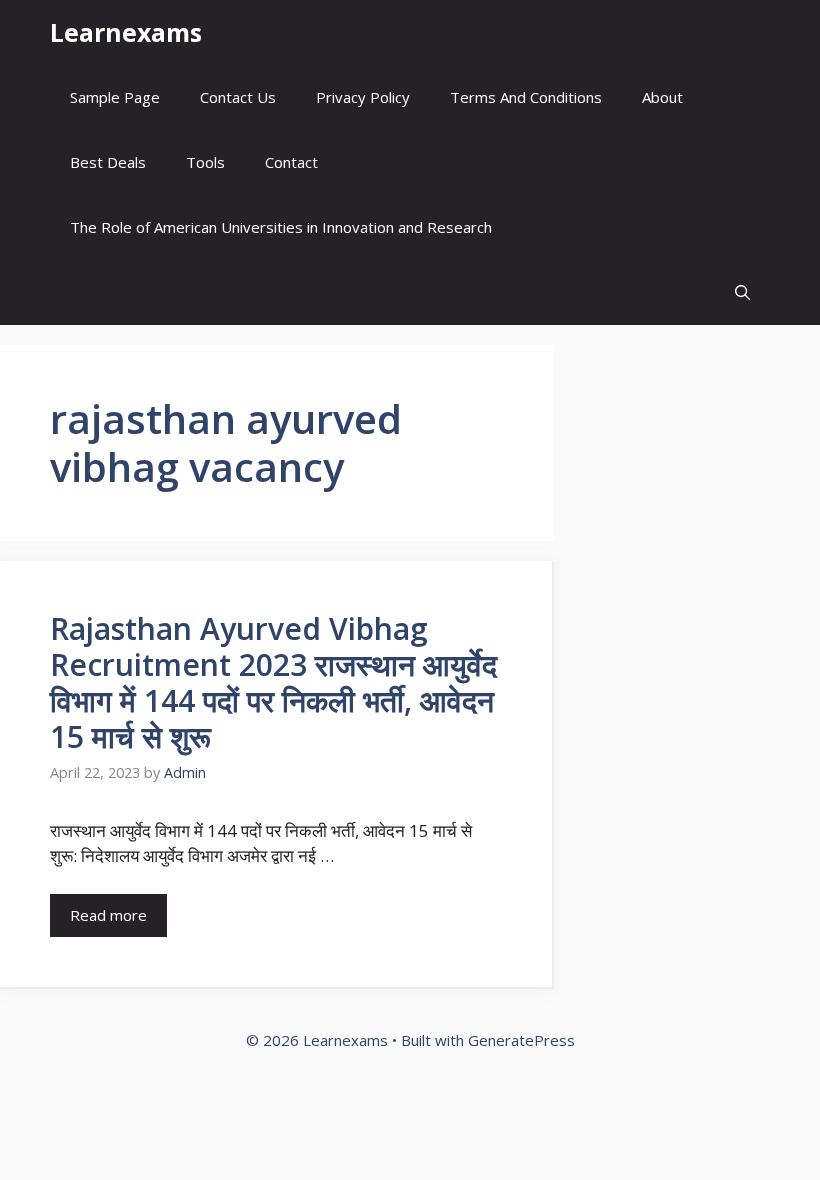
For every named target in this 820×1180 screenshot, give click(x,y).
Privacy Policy (363, 97)
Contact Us (238, 97)
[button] (742, 292)
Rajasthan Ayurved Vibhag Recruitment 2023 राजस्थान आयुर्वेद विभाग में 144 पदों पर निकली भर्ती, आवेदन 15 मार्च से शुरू (273, 682)
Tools (205, 162)
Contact (291, 162)
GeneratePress (521, 1040)
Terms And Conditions (526, 97)
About (662, 97)
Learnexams (126, 32)
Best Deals (108, 162)
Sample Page (115, 97)
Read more (108, 915)
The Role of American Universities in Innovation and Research (281, 227)
